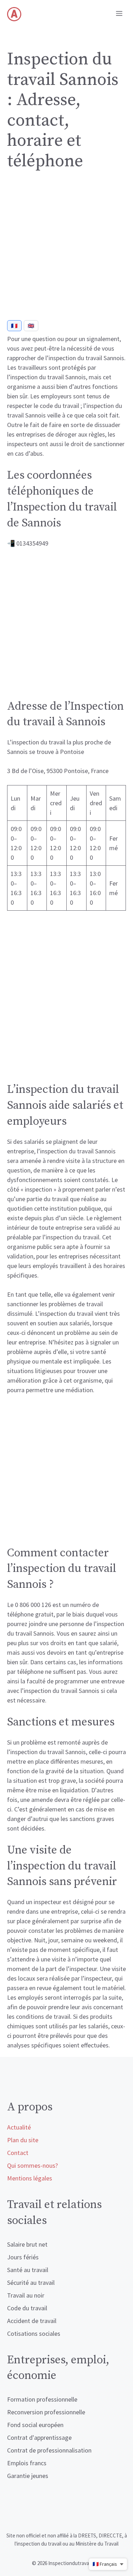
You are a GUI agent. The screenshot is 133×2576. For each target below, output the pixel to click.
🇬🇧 (31, 326)
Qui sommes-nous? (32, 2165)
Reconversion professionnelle (46, 2412)
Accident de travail (32, 2321)
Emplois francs (27, 2463)
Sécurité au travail (31, 2283)
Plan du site (23, 2140)
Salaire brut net (27, 2244)
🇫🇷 (14, 326)
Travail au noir (26, 2295)
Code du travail (27, 2308)
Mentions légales (30, 2178)
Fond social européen (35, 2425)
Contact (18, 2153)
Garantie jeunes (28, 2476)
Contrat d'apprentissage (39, 2437)
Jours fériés (23, 2257)
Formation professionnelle (42, 2399)
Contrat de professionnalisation (49, 2450)
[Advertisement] (66, 248)
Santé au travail (28, 2270)
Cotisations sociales (34, 2333)
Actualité (19, 2127)
